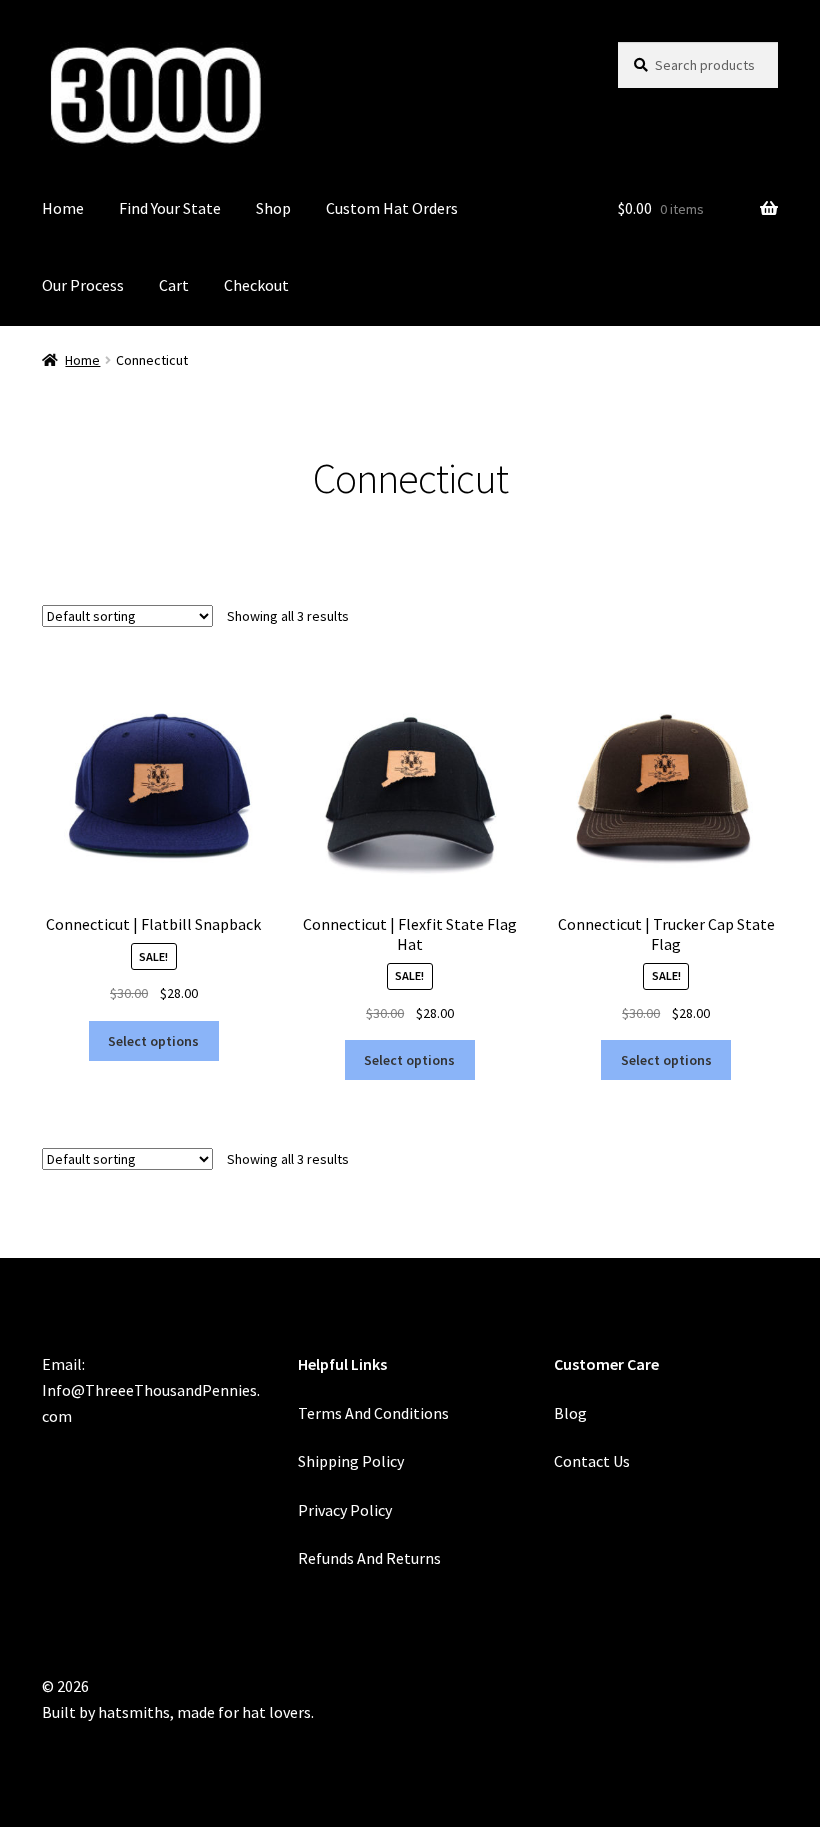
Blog (570, 1413)
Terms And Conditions (373, 1413)
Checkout (256, 285)
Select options (153, 1041)
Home (63, 208)
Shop (273, 208)
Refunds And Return (366, 1558)
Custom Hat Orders (392, 208)
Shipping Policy (351, 1461)
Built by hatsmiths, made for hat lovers (176, 1712)
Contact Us (592, 1461)
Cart (174, 285)
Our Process (83, 285)
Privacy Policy (345, 1510)
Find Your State (170, 208)
